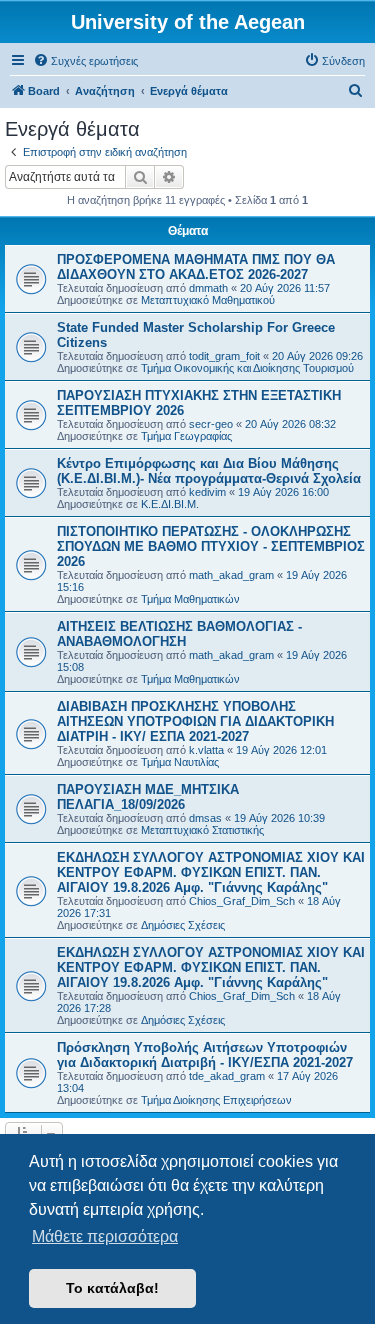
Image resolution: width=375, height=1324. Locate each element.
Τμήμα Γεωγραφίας (186, 436)
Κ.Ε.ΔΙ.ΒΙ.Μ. (170, 504)
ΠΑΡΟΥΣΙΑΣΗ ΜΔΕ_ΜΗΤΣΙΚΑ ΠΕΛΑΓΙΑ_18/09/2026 (148, 797)
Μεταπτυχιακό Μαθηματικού (208, 300)
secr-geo (211, 424)
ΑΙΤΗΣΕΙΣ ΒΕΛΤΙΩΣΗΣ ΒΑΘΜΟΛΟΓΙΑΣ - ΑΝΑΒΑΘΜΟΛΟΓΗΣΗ (179, 634)
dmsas (205, 818)
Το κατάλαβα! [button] (112, 1288)
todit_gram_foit (224, 356)
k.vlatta (206, 750)
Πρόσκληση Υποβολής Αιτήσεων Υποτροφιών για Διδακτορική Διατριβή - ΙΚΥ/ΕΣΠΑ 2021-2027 (205, 1055)
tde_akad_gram (227, 1076)
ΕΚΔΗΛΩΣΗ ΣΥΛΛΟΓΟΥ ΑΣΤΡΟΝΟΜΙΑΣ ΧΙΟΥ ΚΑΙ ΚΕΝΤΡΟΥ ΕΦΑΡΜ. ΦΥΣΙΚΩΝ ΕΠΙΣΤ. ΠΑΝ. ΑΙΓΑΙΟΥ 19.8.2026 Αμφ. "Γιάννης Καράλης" (211, 872)
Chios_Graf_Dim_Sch (242, 901)
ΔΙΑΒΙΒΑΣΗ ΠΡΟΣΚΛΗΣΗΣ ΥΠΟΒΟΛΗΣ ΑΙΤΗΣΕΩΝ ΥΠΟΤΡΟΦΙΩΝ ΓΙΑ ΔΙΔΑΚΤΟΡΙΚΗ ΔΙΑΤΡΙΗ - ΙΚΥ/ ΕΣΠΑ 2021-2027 (195, 721)
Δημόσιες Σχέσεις (183, 925)
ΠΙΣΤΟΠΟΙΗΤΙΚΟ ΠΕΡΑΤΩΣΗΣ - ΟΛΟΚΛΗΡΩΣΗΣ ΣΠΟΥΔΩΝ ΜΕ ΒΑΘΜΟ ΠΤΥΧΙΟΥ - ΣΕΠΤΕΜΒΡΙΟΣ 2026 (211, 546)
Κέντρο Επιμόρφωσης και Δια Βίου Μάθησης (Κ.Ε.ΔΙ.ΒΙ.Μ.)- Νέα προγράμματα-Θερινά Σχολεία (209, 471)
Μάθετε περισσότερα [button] (105, 1236)
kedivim (207, 492)
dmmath (208, 288)
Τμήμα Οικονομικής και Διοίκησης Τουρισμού (247, 368)
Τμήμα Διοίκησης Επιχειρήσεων (216, 1100)
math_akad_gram (231, 575)
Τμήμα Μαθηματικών (190, 599)
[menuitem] (85, 61)
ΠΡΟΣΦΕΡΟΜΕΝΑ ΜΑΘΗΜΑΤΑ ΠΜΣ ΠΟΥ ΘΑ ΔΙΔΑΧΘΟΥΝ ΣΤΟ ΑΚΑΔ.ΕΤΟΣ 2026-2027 (196, 267)
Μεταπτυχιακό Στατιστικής (202, 830)
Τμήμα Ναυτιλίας (180, 762)
